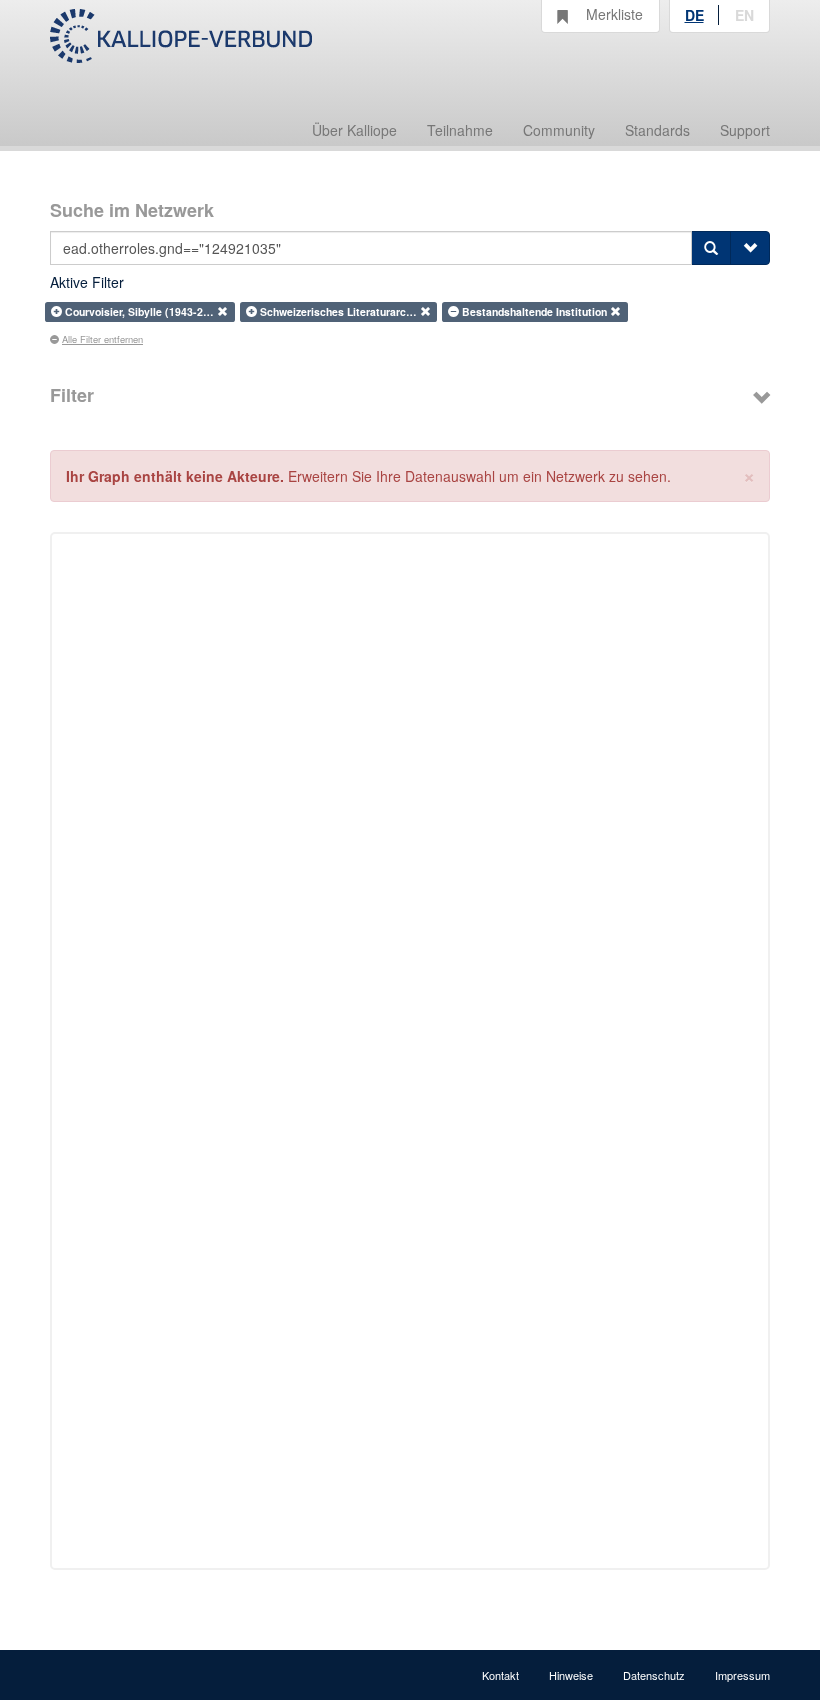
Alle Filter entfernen (102, 339)
